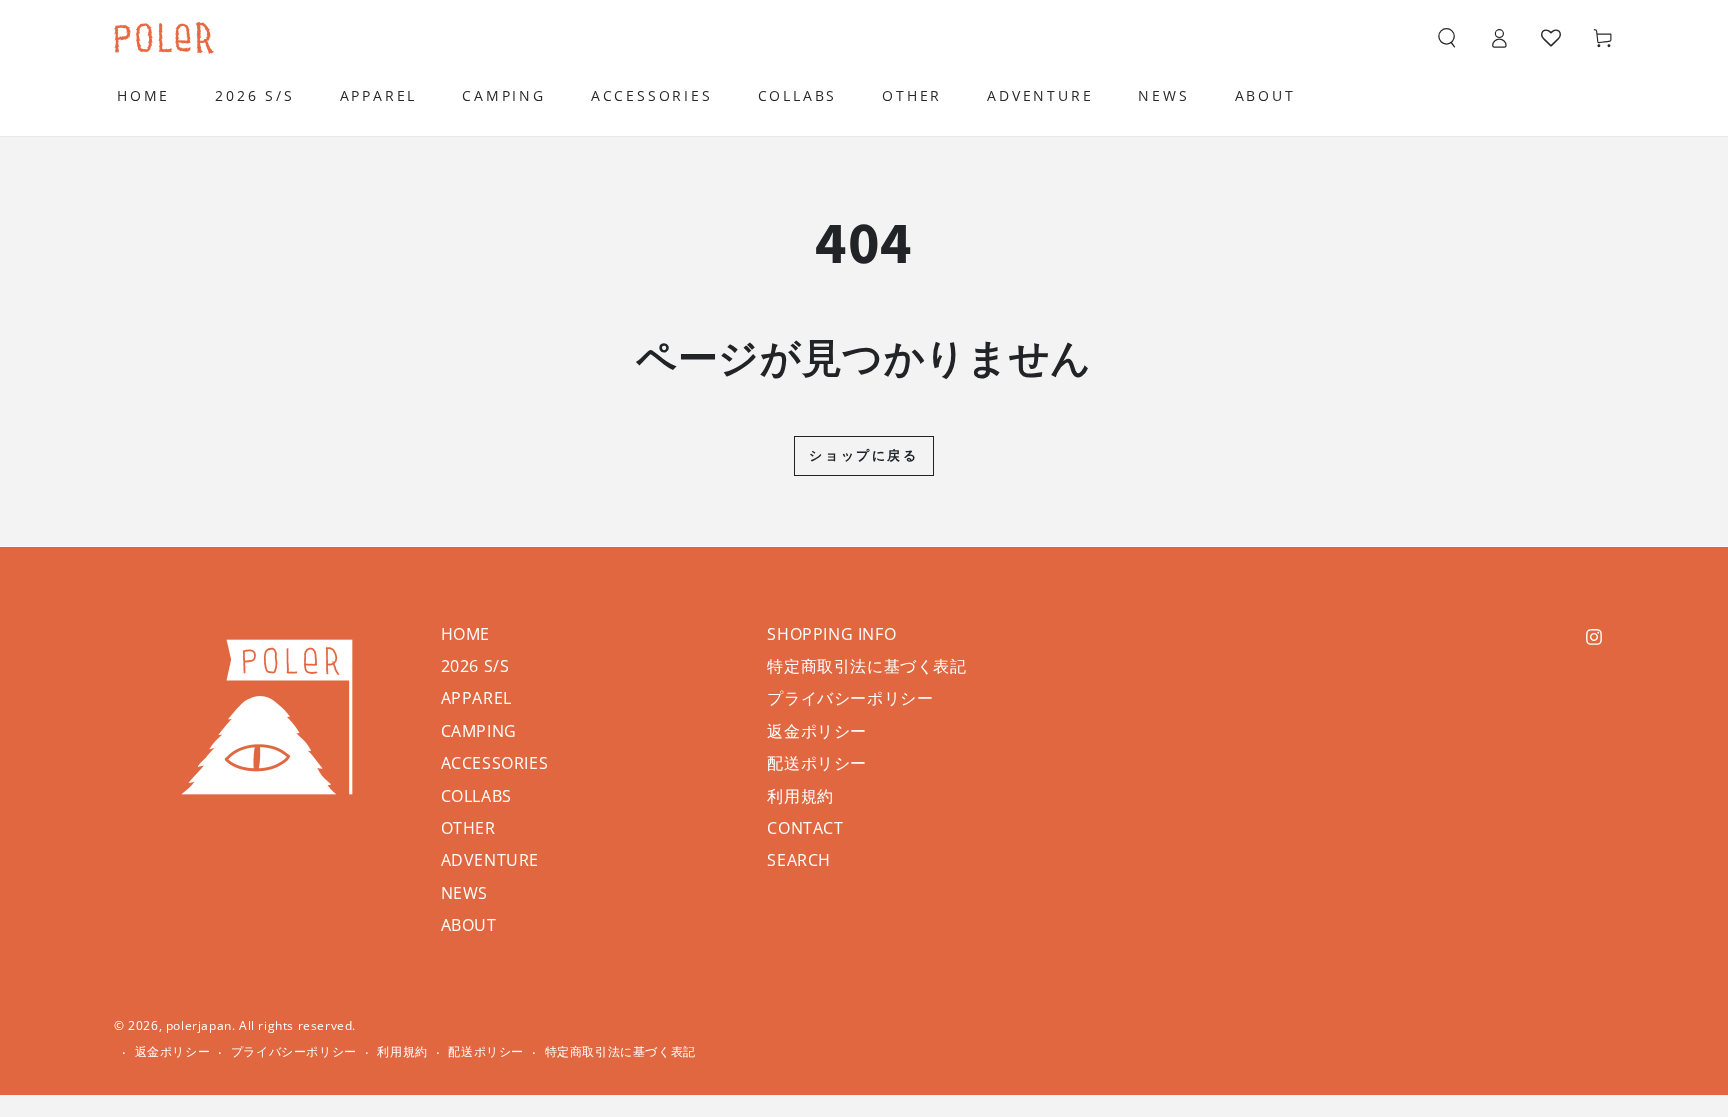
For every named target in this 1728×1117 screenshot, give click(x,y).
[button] (1447, 38)
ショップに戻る (863, 455)
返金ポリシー (817, 731)
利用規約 (800, 796)
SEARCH (799, 860)
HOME (465, 634)
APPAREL (476, 698)
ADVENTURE (490, 860)
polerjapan (199, 1025)
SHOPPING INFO (831, 634)
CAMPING (479, 731)
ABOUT (469, 925)
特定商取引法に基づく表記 (866, 666)
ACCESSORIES (495, 763)
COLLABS (476, 796)
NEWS (464, 893)
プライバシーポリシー (850, 698)
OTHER (468, 828)
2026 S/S (475, 666)
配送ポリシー (817, 763)
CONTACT (805, 828)
